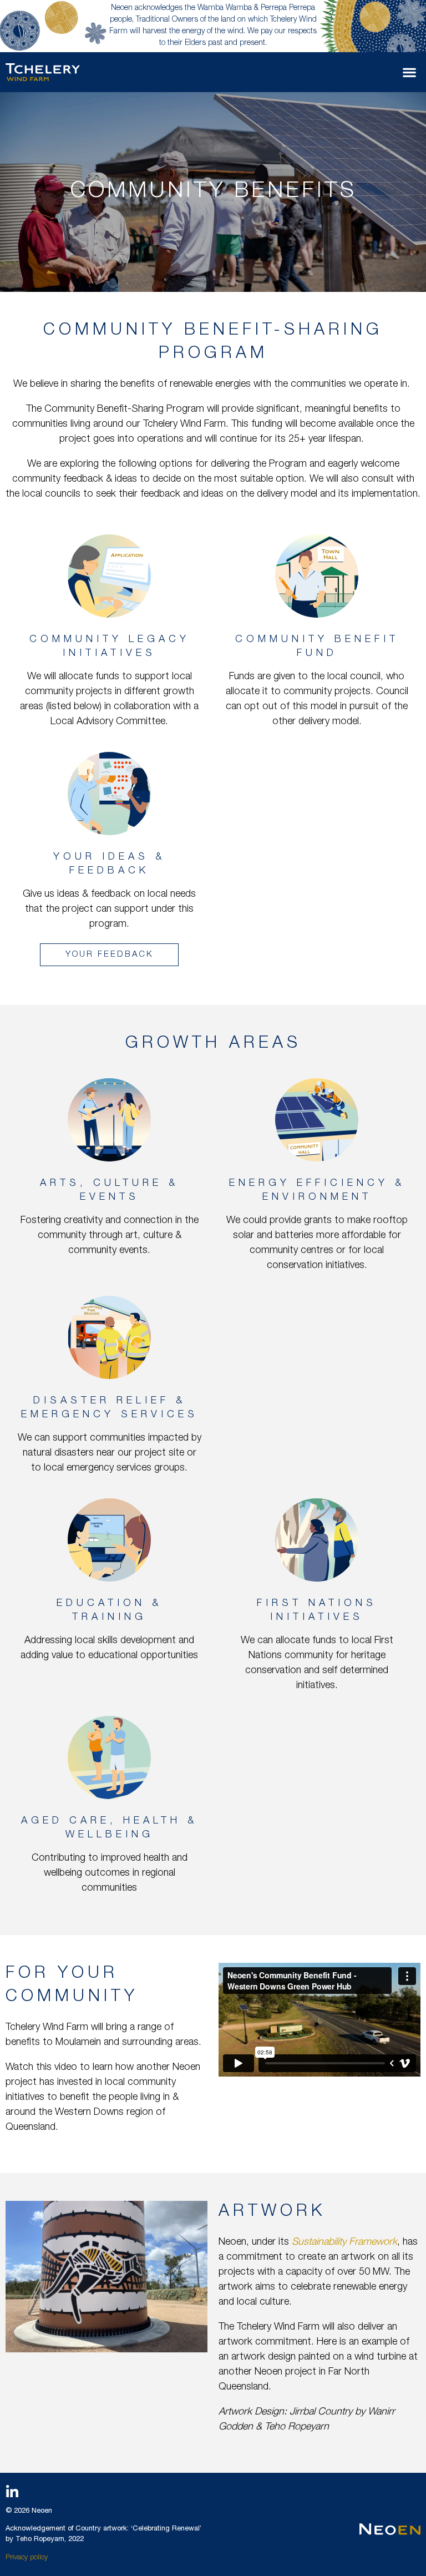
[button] (410, 72)
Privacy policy (27, 2558)
